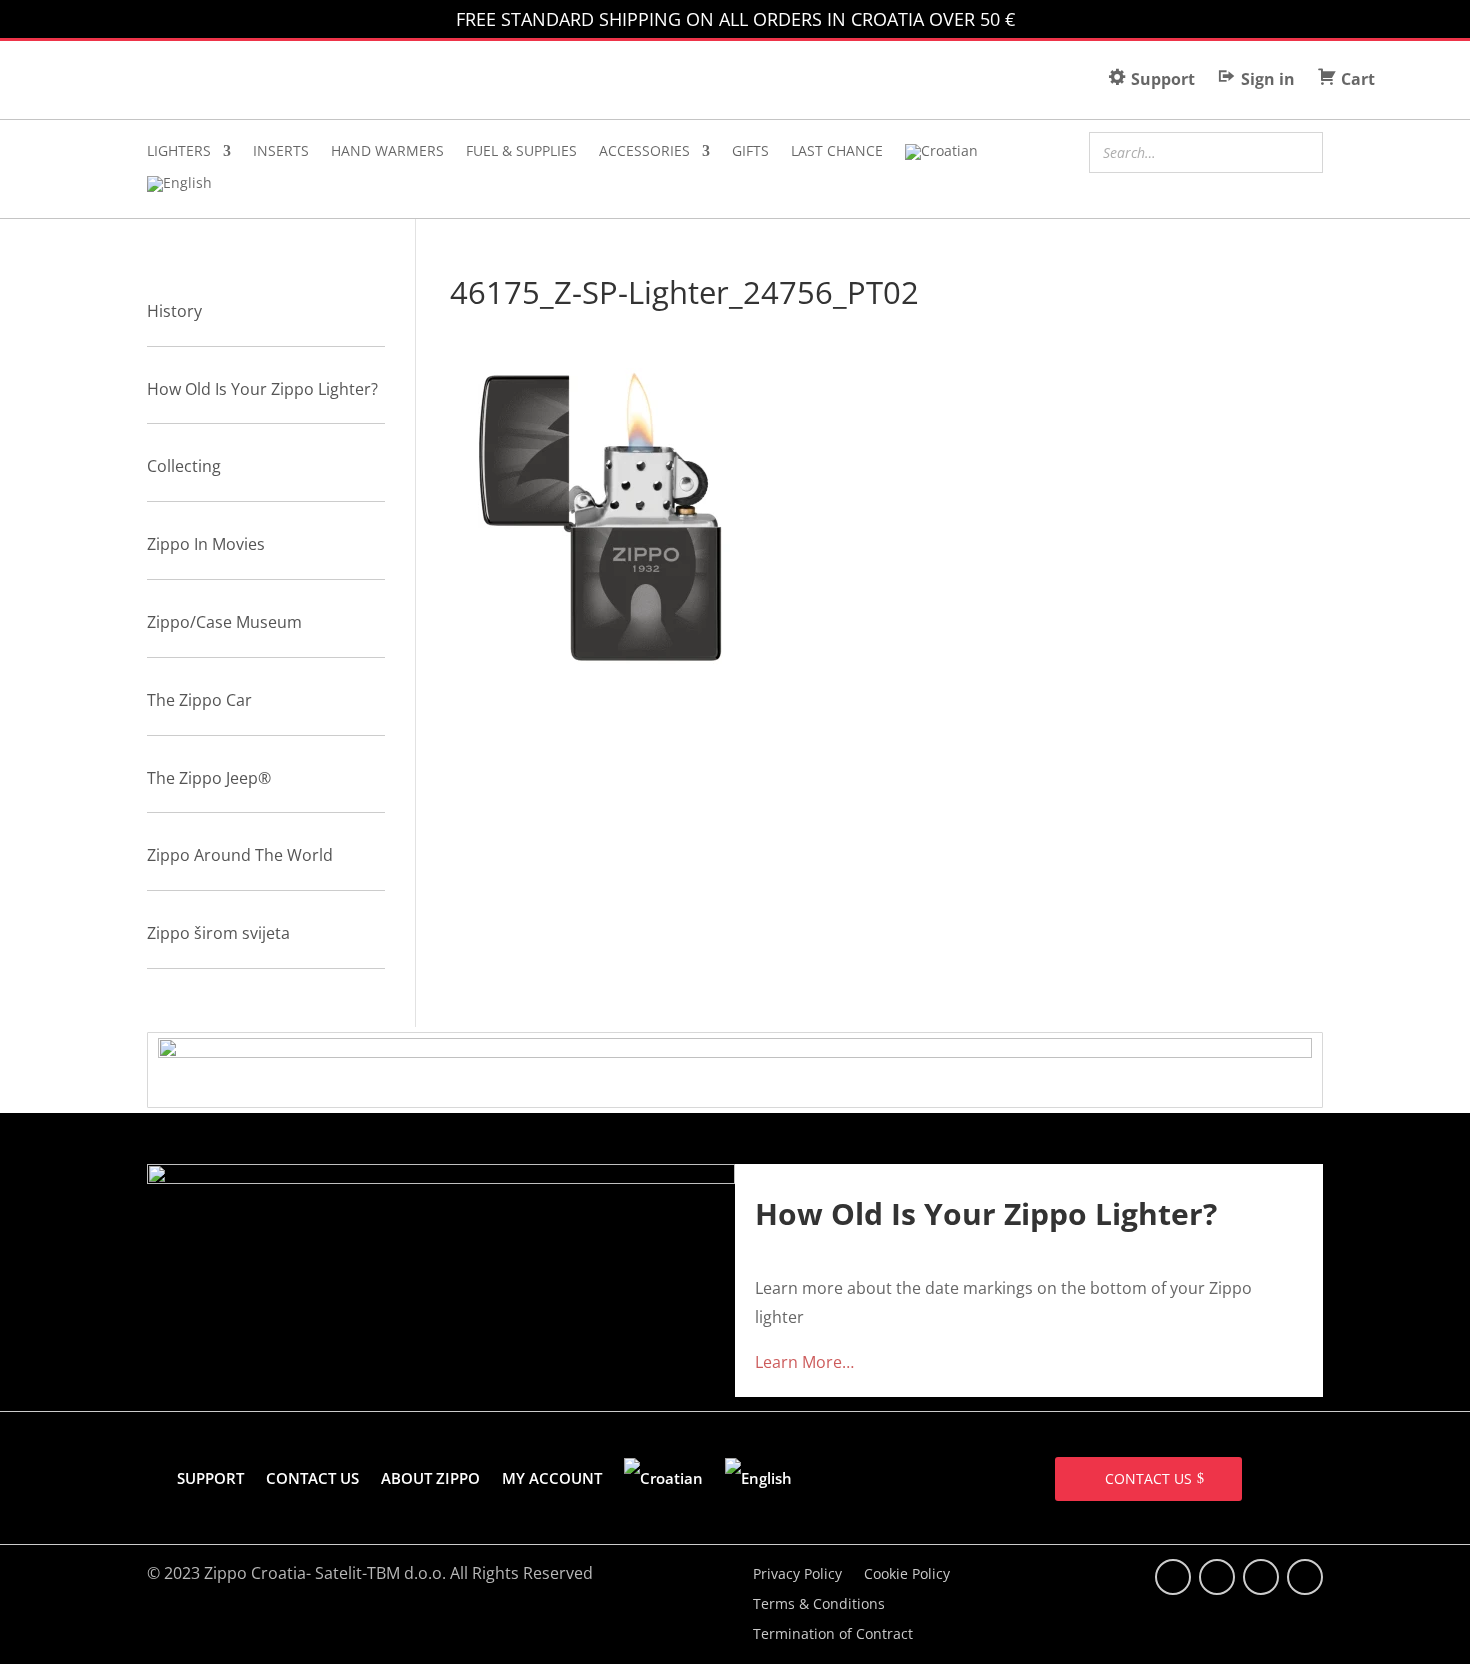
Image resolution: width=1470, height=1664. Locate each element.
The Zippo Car (199, 700)
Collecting (184, 466)
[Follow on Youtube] (1305, 1577)
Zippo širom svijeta (218, 933)
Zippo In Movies (206, 544)
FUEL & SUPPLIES (521, 152)
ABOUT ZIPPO (430, 1478)
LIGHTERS (179, 152)
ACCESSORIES (644, 152)
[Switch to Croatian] (941, 156)
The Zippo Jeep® (209, 778)
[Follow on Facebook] (1173, 1577)
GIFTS (750, 152)
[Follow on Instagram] (1261, 1577)
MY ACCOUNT (552, 1478)
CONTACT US (312, 1478)
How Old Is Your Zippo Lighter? (262, 389)
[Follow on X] (1217, 1577)
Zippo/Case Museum (224, 622)
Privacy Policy (797, 1575)
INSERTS (281, 152)
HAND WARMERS (387, 152)
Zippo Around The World (240, 855)
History (174, 311)
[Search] (1302, 150)
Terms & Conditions (819, 1605)
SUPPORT (210, 1478)
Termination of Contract (833, 1635)
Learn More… (804, 1362)
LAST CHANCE (837, 152)
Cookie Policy (907, 1575)
